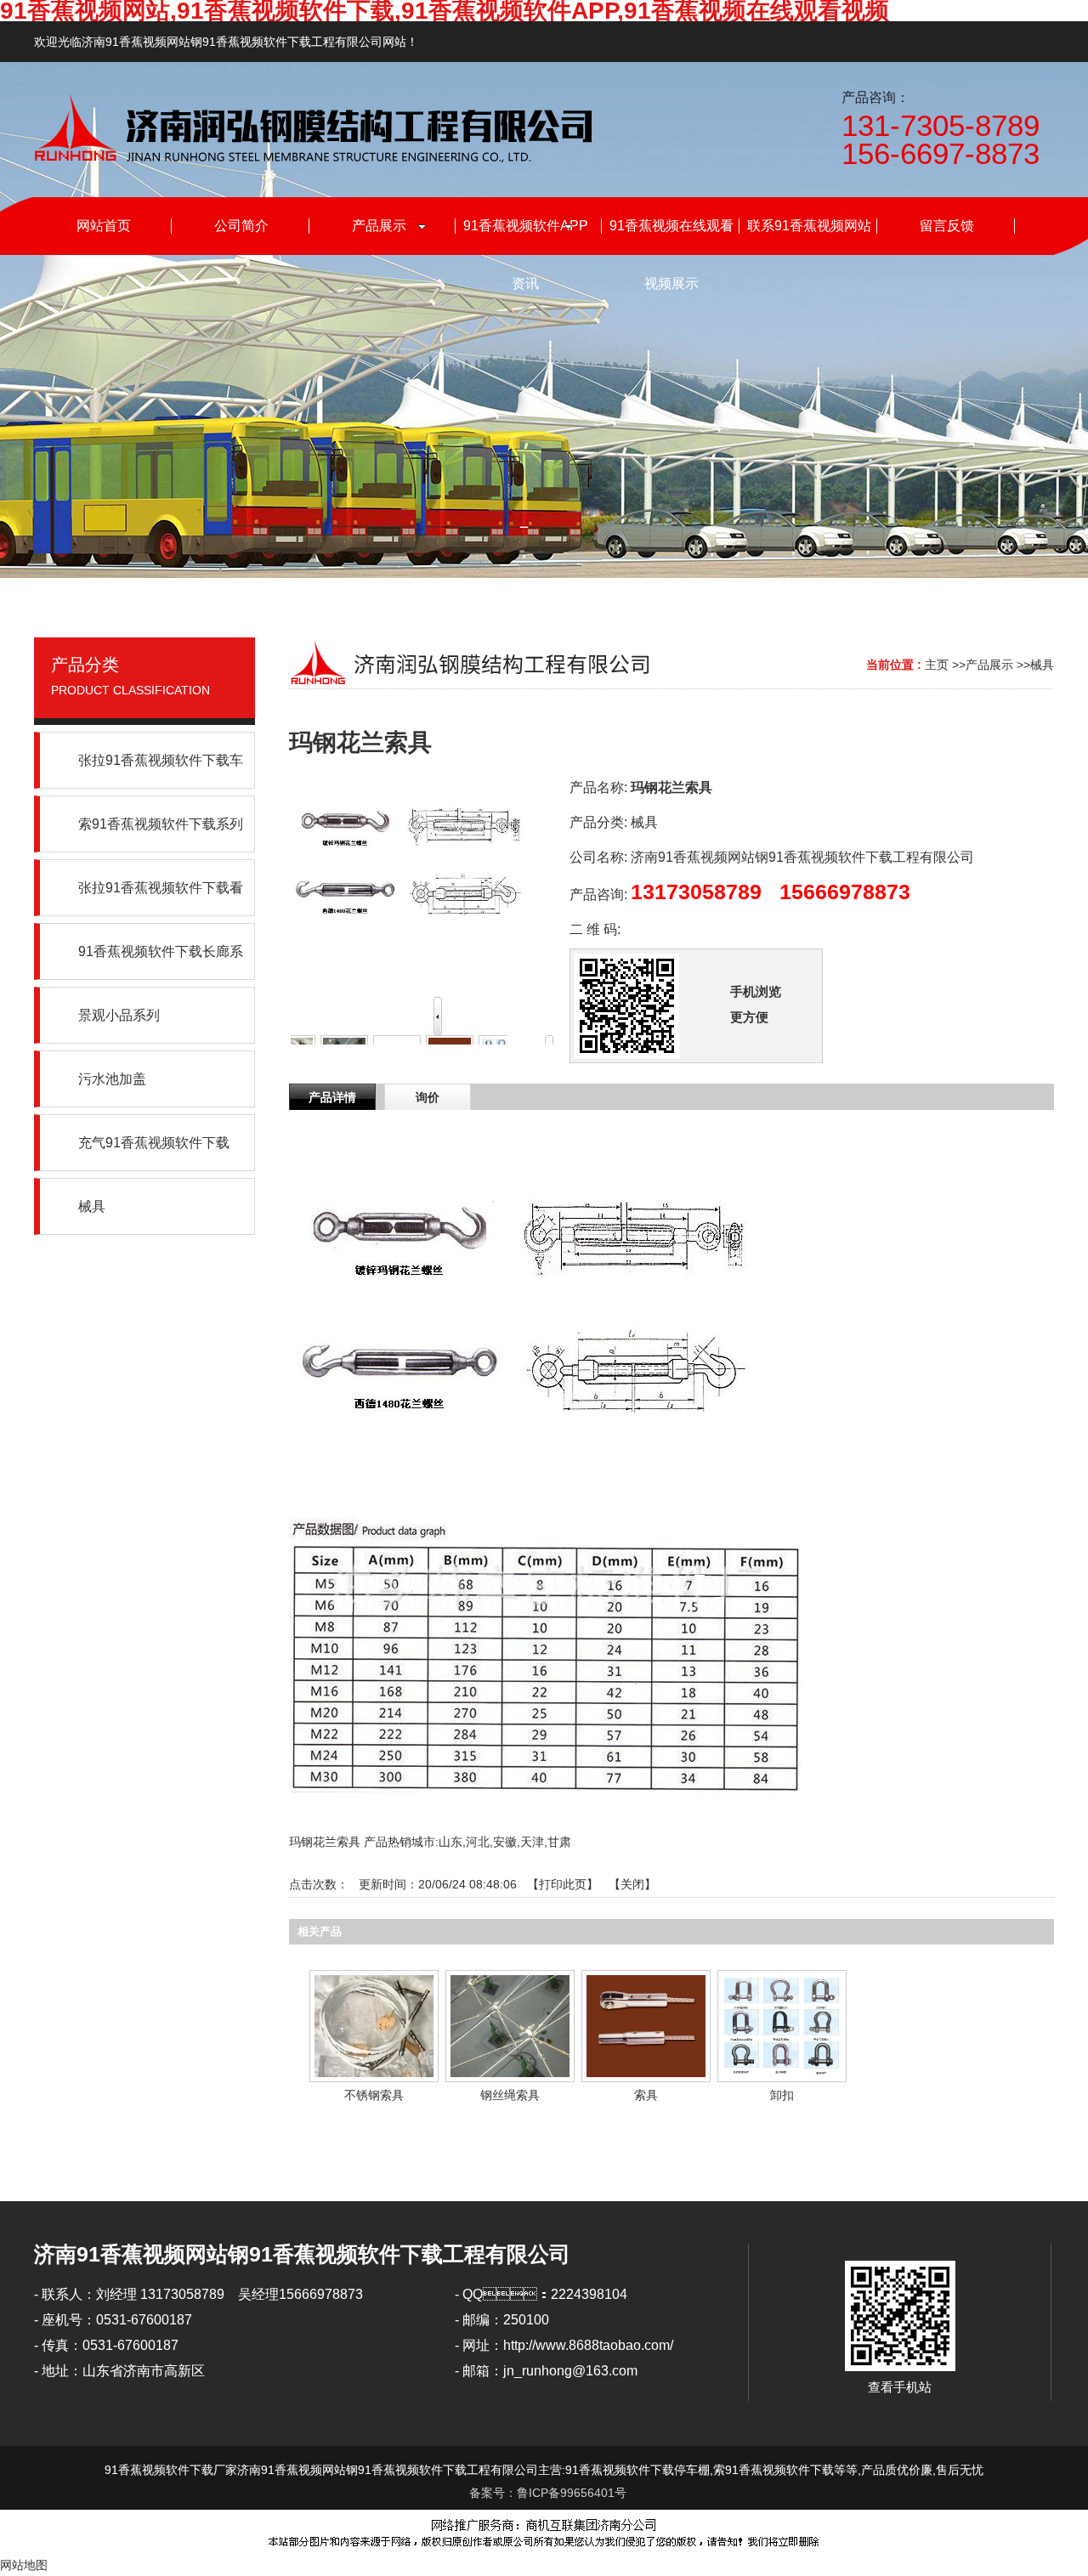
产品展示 (989, 665)
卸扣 (782, 2095)
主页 (937, 665)
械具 (1042, 665)
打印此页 (563, 1884)
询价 (428, 1097)
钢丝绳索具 (510, 2095)
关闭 (632, 1884)
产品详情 (332, 1097)
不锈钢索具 (374, 2095)
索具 (646, 2095)
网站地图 (24, 2565)
